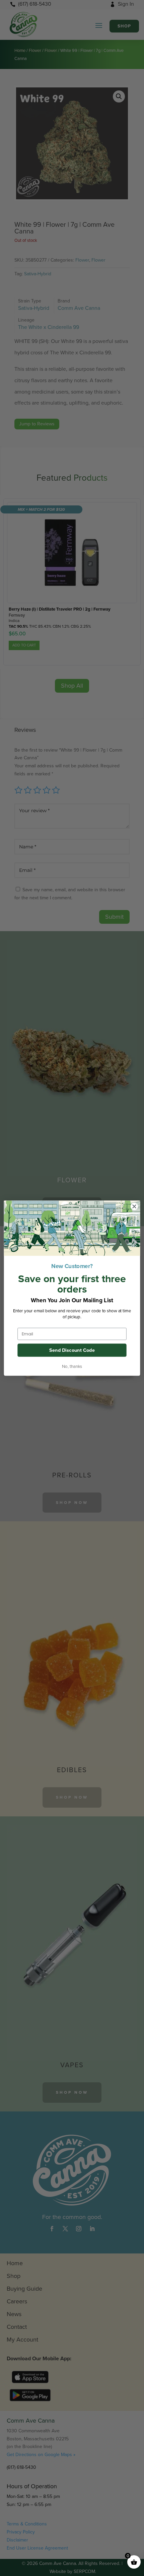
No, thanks (72, 1366)
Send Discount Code (72, 1350)
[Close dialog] (134, 1206)
